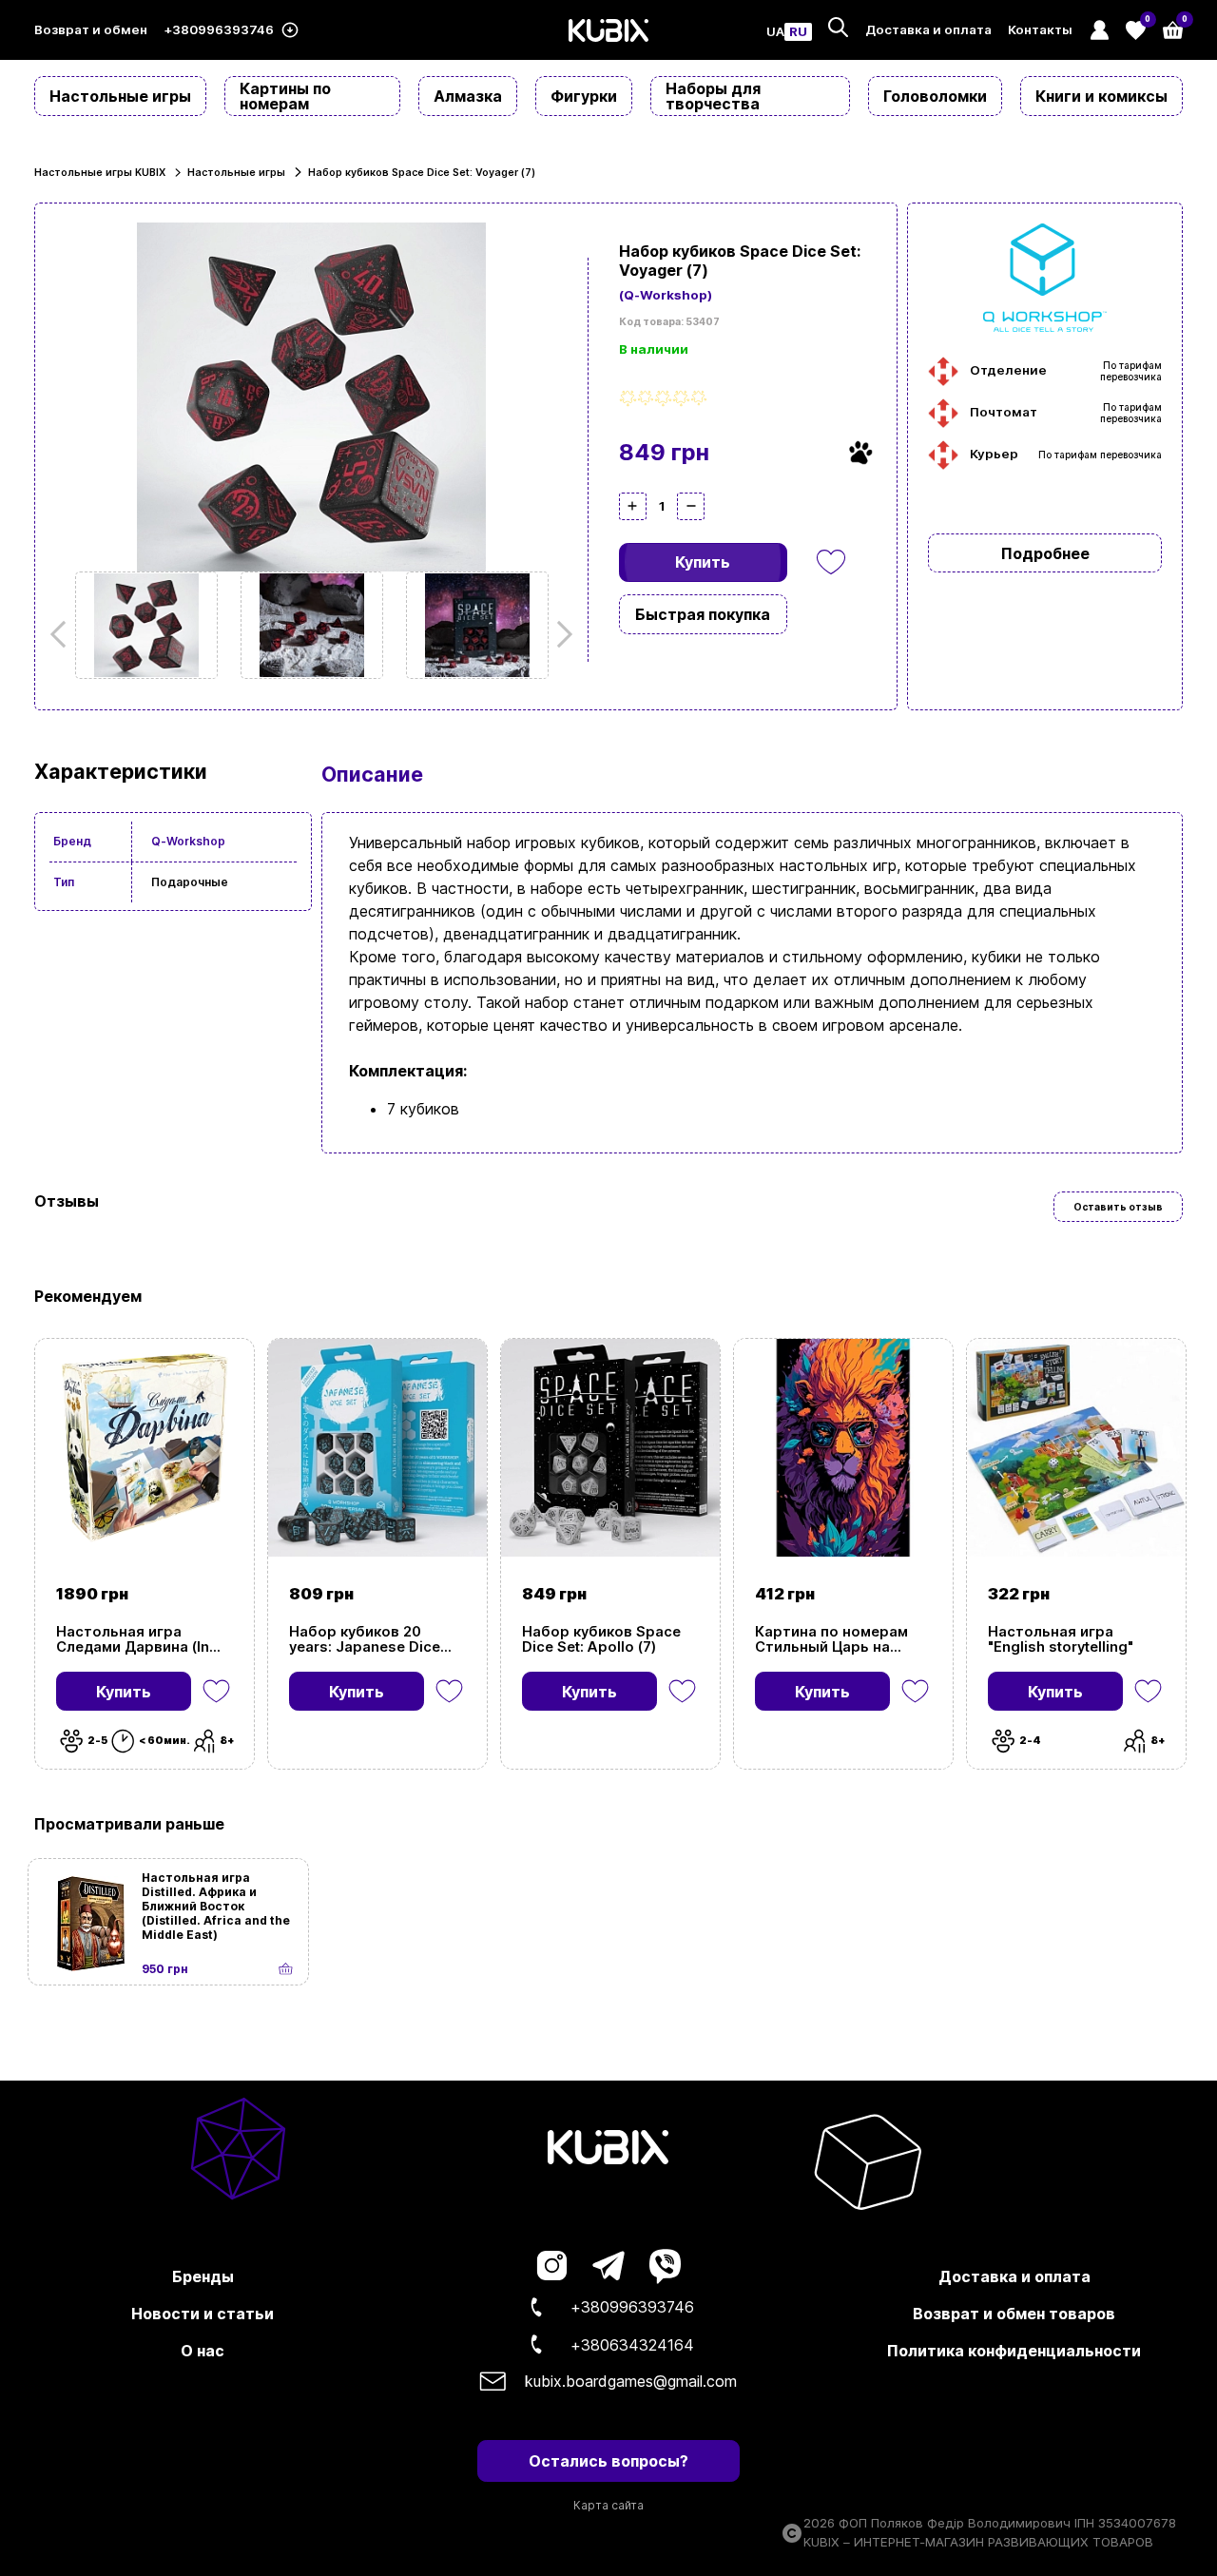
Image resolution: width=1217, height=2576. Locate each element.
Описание (372, 774)
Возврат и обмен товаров (1014, 2314)
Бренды (203, 2276)
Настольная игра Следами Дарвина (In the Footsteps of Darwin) (142, 1639)
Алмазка (468, 96)
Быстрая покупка (703, 614)
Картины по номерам (285, 96)
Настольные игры (120, 96)
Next (559, 634)
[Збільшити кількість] (633, 506)
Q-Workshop (188, 841)
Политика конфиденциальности (1014, 2351)
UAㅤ (775, 32)
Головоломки (935, 96)
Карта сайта (608, 2505)
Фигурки (584, 96)
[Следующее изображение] (146, 625)
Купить (703, 562)
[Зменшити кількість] (691, 506)
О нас (203, 2351)
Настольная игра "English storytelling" (1061, 1639)
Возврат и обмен (91, 30)
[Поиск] (838, 27)
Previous (64, 634)
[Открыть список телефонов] (290, 30)
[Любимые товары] (216, 1691)
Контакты (1040, 30)
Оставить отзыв (1118, 1207)
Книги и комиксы (1101, 96)
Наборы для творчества (713, 96)
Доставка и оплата (928, 30)
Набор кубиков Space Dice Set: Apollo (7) (601, 1639)
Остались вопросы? (608, 2461)
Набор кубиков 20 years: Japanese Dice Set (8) (365, 1639)
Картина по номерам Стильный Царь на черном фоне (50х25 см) (843, 1639)
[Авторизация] (1099, 30)
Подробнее (1045, 553)
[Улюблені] (831, 562)
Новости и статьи (203, 2314)
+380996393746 (219, 30)
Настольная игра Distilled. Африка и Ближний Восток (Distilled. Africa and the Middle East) (216, 1906)
